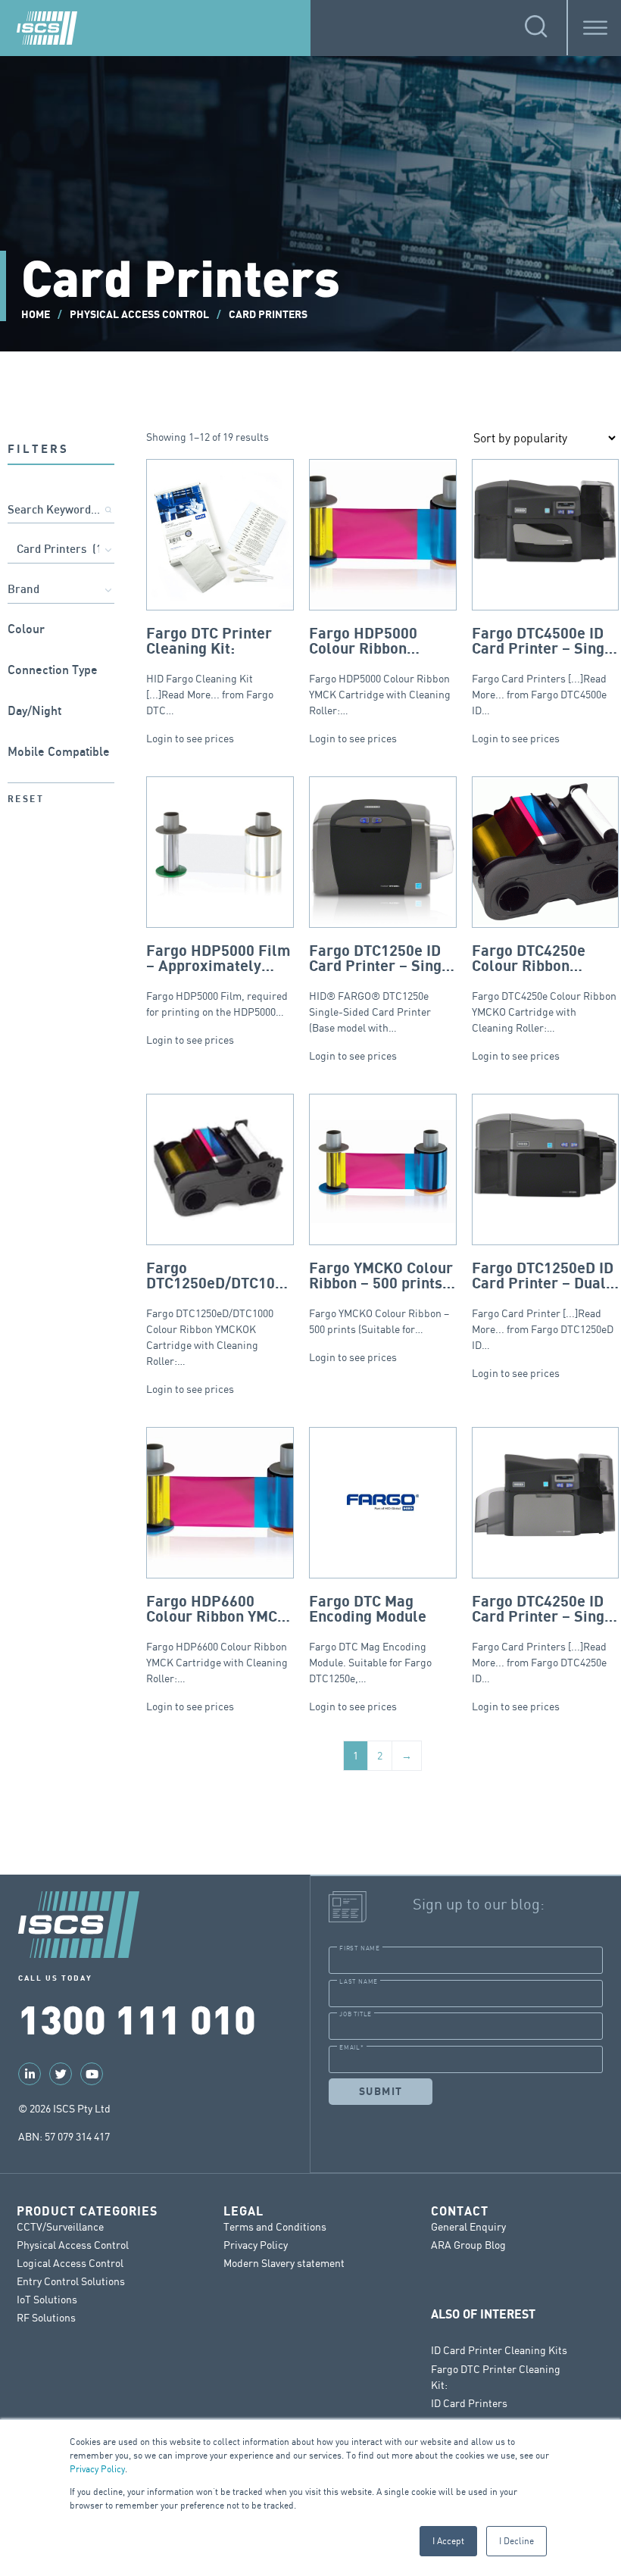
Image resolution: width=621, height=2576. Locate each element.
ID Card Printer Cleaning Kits (499, 2350)
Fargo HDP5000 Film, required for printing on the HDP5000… (218, 980)
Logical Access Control (70, 2263)
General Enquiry (468, 2226)
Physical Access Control (139, 315)
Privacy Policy (97, 2469)
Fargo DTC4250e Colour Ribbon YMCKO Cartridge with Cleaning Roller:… (544, 988)
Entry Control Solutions (71, 2281)
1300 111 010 (137, 2018)
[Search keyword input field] (61, 511)
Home (36, 315)
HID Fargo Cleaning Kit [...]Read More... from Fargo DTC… (210, 671)
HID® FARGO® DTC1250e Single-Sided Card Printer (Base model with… (382, 988)
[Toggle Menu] (595, 28)
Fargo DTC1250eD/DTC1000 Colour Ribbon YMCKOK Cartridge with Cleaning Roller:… (219, 1314)
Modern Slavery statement (284, 2263)
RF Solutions (46, 2317)
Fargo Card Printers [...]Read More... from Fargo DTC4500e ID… (545, 671)
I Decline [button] (516, 2541)
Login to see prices (190, 738)
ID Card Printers (469, 2403)
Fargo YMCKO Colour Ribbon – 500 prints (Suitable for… (381, 1299)
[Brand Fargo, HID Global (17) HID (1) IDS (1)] (61, 591)
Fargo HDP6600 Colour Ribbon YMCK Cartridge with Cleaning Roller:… (217, 1639)
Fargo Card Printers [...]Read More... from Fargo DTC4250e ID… (545, 1639)
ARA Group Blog (468, 2245)
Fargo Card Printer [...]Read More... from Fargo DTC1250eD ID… (543, 1306)
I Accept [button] (448, 2541)
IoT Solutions (47, 2299)
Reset (26, 799)
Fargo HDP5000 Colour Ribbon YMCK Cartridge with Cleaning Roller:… (380, 671)
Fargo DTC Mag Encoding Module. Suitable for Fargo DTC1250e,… (370, 1639)
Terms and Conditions (275, 2226)
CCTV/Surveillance (60, 2226)
